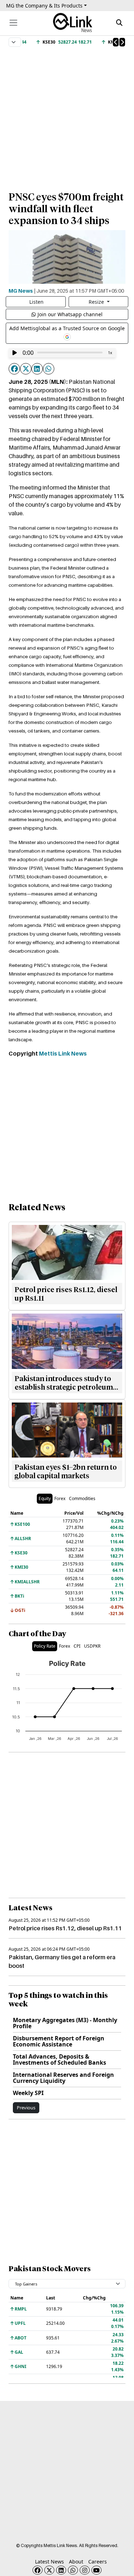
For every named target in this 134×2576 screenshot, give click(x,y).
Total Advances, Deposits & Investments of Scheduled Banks (59, 2059)
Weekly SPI (28, 2093)
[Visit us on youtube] (96, 2570)
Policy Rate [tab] (45, 1646)
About (76, 2562)
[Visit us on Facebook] (38, 2570)
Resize (97, 302)
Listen (36, 302)
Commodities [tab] (82, 1498)
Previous (26, 2108)
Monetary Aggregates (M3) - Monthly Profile (65, 2023)
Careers (98, 2562)
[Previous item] (116, 42)
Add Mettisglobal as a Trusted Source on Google (67, 328)
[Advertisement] (67, 116)
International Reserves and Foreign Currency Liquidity (63, 2078)
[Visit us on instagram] (85, 2570)
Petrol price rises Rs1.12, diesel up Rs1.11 (65, 1928)
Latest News (49, 2562)
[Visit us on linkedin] (61, 2570)
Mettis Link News (63, 1053)
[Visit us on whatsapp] (73, 2570)
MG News (21, 291)
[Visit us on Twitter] (49, 2570)
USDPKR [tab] (92, 1646)
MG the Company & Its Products (44, 6)
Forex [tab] (60, 1498)
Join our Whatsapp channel (70, 314)
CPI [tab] (77, 1646)
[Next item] (122, 42)
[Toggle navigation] (13, 23)
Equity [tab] (45, 1498)
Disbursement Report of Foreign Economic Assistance (59, 2041)
